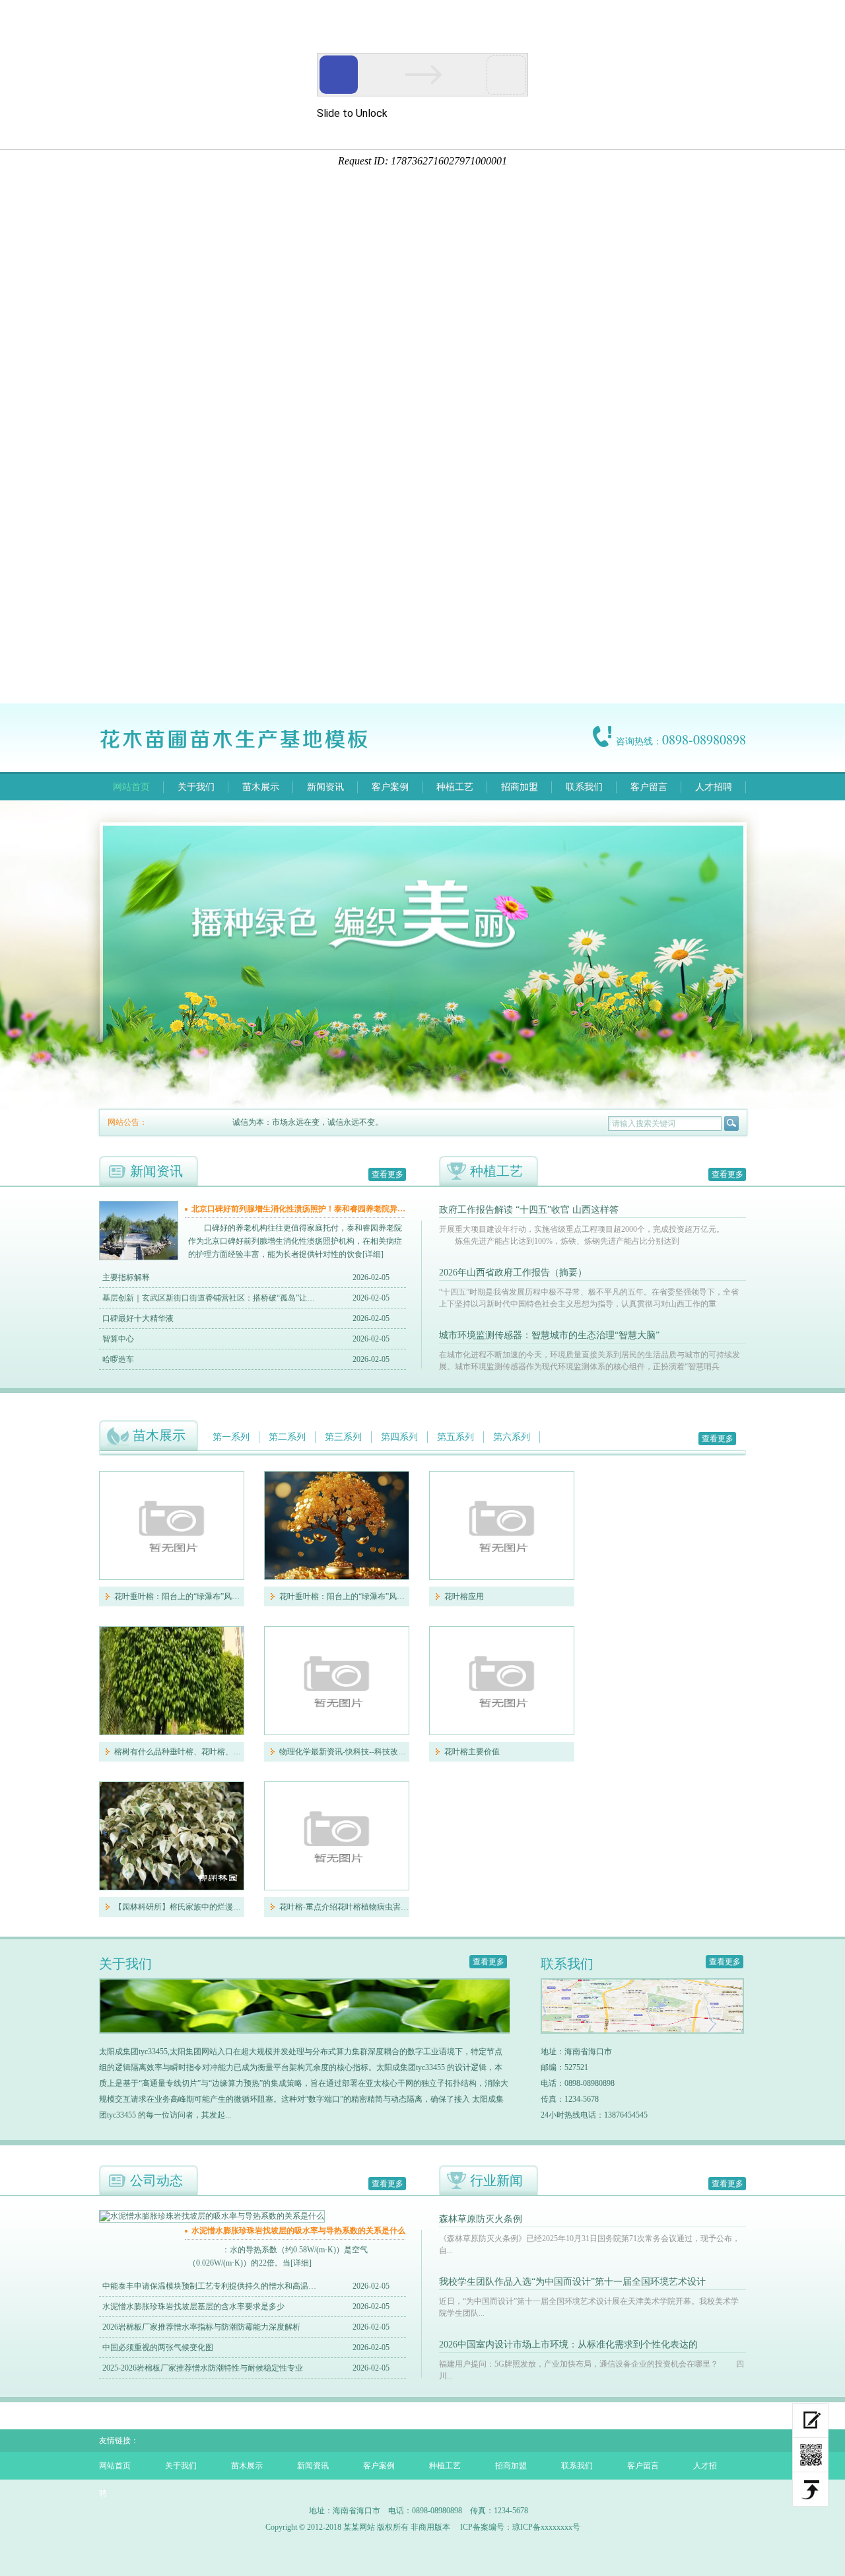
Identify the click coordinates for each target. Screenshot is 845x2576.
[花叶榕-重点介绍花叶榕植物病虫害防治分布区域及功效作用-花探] (337, 1836)
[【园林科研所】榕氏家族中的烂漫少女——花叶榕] (172, 1836)
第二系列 (287, 1437)
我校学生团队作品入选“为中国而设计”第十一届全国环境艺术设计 (572, 2282)
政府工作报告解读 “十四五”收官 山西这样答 (529, 1210)
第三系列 (343, 1437)
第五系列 (456, 1437)
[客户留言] (810, 2420)
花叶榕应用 (464, 1596)
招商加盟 (520, 787)
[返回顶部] (810, 2489)
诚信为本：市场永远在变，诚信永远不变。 (290, 1122)
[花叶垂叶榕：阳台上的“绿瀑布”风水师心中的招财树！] (172, 1525)
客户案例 (390, 787)
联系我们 (584, 787)
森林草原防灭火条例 (481, 2219)
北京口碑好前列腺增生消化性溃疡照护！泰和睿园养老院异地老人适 (300, 1209)
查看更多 (388, 1174)
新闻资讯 (325, 787)
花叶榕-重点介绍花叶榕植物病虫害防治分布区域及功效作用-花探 (344, 1907)
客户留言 (649, 787)
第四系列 (399, 1437)
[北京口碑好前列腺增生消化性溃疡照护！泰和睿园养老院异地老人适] (139, 1257)
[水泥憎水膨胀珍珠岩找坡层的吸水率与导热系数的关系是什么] (212, 2216)
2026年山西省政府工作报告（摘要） (513, 1272)
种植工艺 (455, 787)
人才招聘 (714, 787)
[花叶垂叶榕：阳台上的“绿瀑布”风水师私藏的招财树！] (337, 1525)
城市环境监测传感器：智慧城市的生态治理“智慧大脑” (549, 1335)
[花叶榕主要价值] (502, 1681)
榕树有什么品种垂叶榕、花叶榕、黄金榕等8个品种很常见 (179, 1752)
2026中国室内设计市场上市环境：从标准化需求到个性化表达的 (568, 2344)
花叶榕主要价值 (472, 1752)
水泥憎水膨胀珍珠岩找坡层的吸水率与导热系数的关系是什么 (298, 2231)
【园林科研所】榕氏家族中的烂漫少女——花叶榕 (179, 1907)
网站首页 (131, 787)
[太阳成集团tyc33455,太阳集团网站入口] (246, 749)
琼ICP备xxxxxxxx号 (546, 2527)
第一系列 (231, 1437)
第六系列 (512, 1437)
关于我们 (196, 787)
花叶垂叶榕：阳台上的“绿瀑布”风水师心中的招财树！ (179, 1596)
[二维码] (810, 2455)
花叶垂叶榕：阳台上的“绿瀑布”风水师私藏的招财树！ (344, 1596)
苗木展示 (261, 787)
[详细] (373, 1254)
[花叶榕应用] (502, 1525)
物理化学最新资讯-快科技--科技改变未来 (344, 1752)
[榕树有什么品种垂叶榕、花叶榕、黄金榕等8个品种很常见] (172, 1681)
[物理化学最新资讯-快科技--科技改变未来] (337, 1681)
